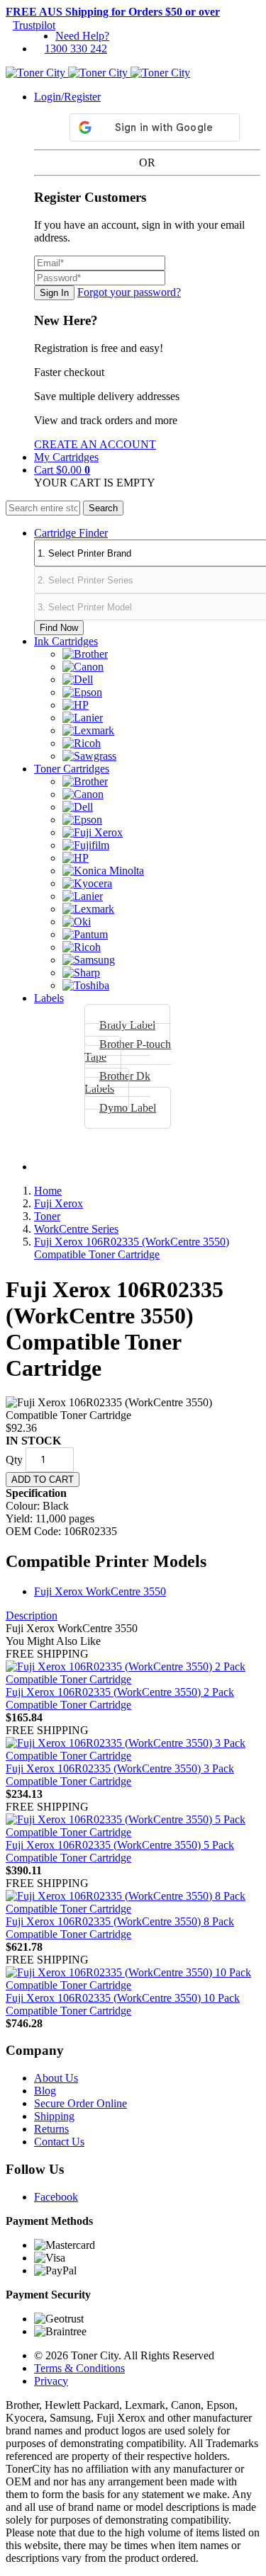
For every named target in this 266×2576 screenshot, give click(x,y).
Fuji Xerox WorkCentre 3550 (100, 1591)
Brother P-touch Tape (128, 1050)
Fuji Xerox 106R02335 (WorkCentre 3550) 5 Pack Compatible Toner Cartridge (120, 1851)
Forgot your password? (129, 292)
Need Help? (82, 36)
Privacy (51, 2381)
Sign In (54, 293)
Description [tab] (32, 1615)
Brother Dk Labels (117, 1082)
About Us (56, 2078)
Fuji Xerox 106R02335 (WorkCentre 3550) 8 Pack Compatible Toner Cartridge (120, 1928)
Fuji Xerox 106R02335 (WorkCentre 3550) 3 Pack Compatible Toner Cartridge (120, 1775)
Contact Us (59, 2142)
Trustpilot (34, 25)
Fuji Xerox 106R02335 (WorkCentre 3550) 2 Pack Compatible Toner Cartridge (120, 1698)
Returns (51, 2129)
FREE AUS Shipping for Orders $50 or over (113, 12)
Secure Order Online (81, 2103)
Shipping (54, 2116)
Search (103, 508)
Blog (45, 2091)
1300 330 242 (76, 49)
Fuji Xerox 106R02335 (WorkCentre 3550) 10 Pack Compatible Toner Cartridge (123, 2004)
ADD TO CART (43, 1480)
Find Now (59, 628)
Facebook (56, 2197)
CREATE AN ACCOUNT (95, 444)
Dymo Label (128, 1108)
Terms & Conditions (79, 2368)
